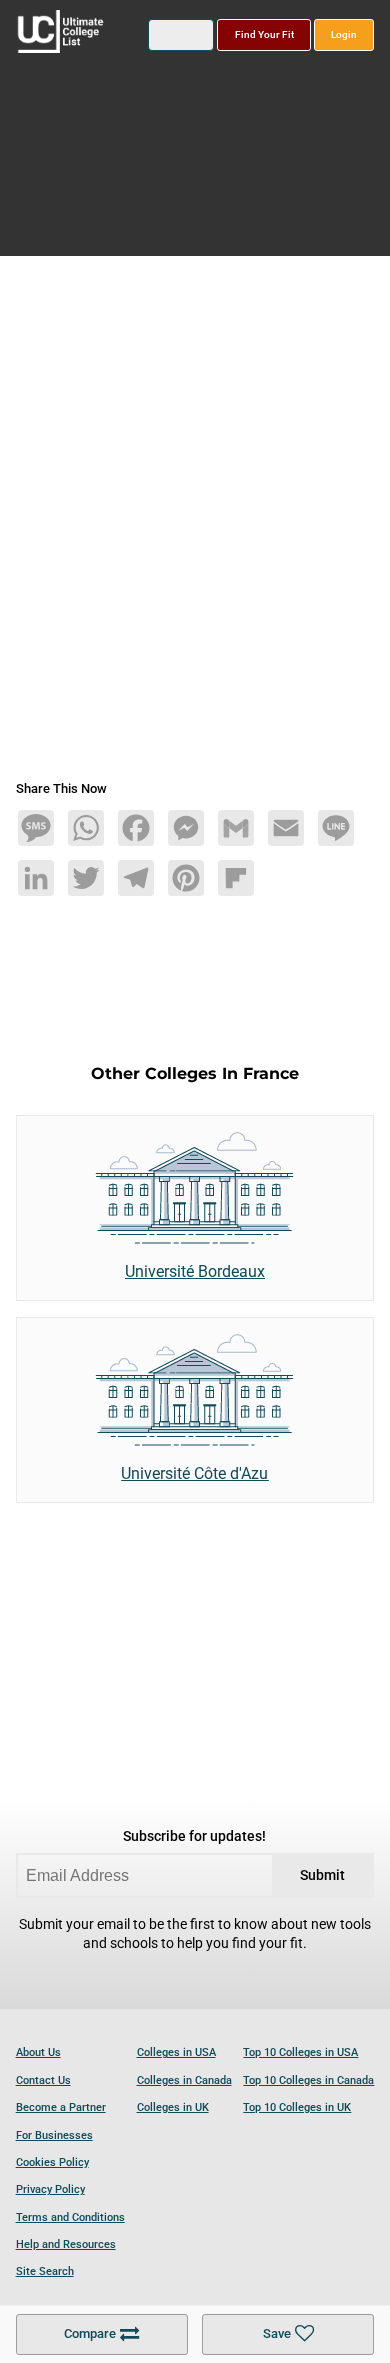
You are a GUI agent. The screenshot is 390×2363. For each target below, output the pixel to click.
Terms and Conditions (70, 2217)
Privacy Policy (50, 2189)
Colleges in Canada (184, 2080)
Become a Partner (61, 2107)
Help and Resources (66, 2244)
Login (344, 34)
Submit (322, 1875)
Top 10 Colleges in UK (297, 2107)
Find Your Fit (264, 34)
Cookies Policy (52, 2162)
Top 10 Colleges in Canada (308, 2080)
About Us (38, 2052)
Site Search (45, 2271)
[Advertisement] (195, 526)
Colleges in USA (176, 2052)
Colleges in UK (173, 2107)
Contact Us (43, 2080)
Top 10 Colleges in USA (300, 2052)
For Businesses (54, 2135)
